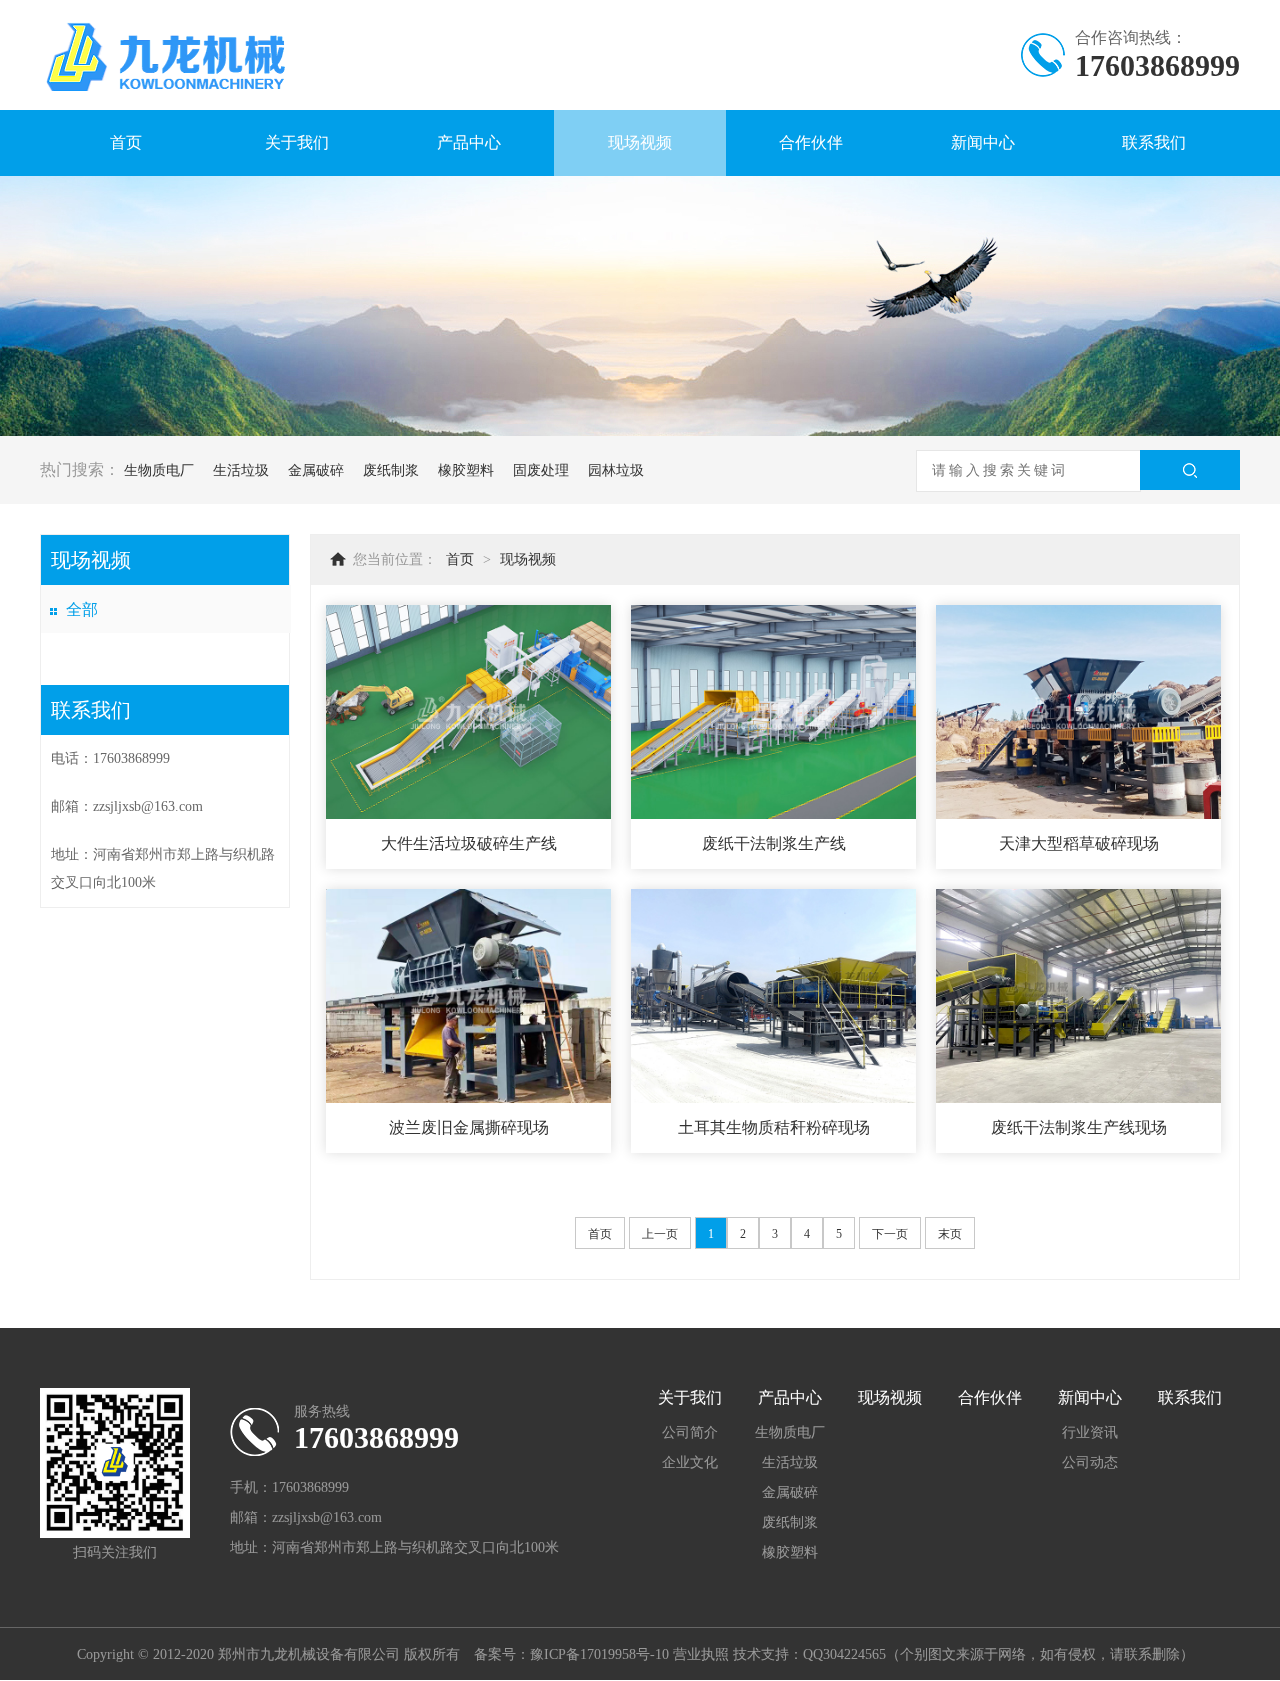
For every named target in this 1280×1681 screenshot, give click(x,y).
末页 (950, 1234)
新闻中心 (983, 142)
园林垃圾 (616, 470)
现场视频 (640, 142)
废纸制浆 (391, 470)
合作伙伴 (811, 142)
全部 (82, 609)
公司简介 (690, 1432)
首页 (126, 142)
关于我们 (297, 142)
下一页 (890, 1234)
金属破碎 (316, 470)
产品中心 (469, 142)
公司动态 (1090, 1462)
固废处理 (541, 470)
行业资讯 (1090, 1432)
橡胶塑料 (466, 470)
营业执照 (701, 1654)
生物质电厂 (159, 470)
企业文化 (690, 1462)
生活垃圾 (241, 470)
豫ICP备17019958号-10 (599, 1654)
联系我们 (1154, 142)
